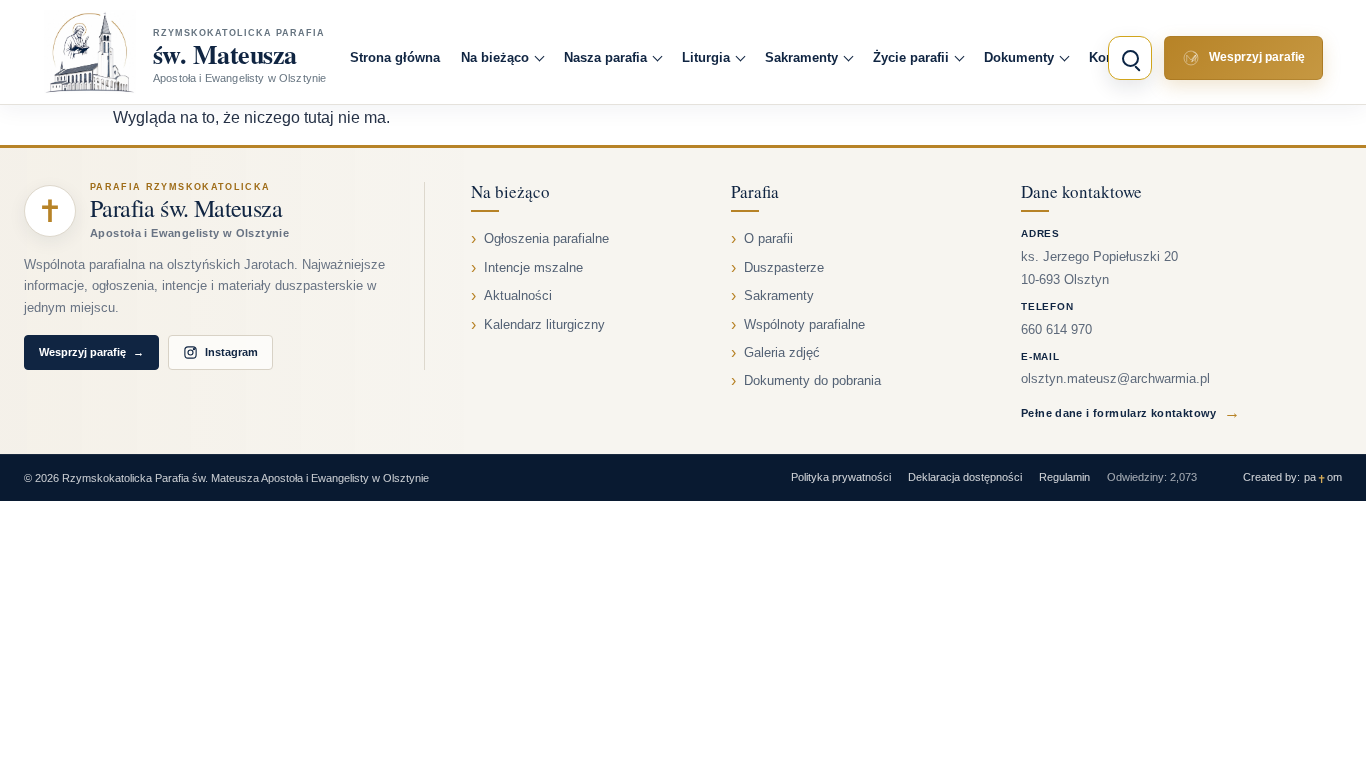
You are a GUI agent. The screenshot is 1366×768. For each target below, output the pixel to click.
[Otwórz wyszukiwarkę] (1130, 58)
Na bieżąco (495, 57)
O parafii (768, 239)
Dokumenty (1019, 57)
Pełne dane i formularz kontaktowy (1130, 412)
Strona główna (395, 57)
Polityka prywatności (841, 477)
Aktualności (518, 296)
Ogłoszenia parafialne (546, 239)
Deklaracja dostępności (965, 477)
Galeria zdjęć (782, 353)
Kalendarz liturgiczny (544, 325)
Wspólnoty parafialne (804, 325)
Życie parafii (911, 57)
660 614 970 (1056, 330)
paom (1323, 477)
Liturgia (706, 57)
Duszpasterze (784, 268)
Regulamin (1064, 477)
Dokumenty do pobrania (812, 381)
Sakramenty (801, 57)
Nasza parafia (605, 57)
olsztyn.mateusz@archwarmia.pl (1115, 379)
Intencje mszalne (533, 268)
